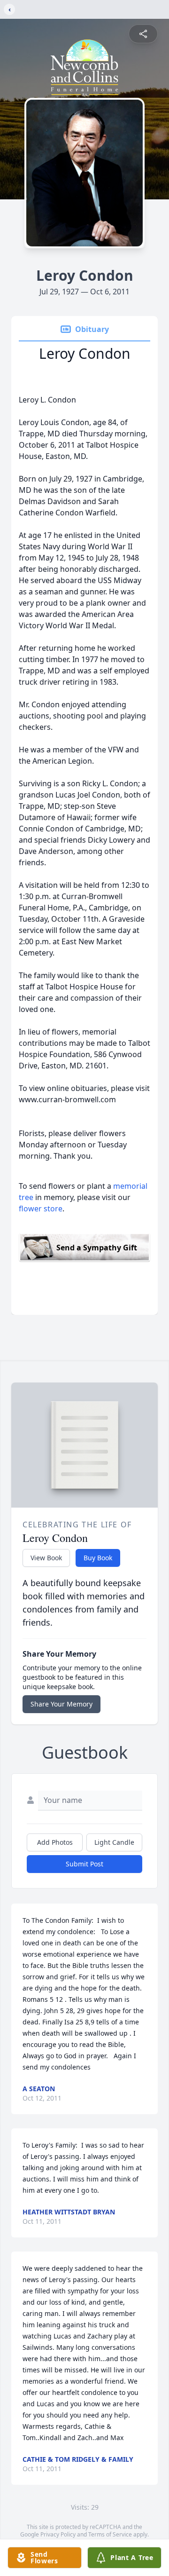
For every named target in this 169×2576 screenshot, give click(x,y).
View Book (46, 1558)
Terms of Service (110, 2534)
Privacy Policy (58, 2534)
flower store (41, 1209)
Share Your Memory (61, 1704)
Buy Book (98, 1558)
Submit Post (84, 1864)
